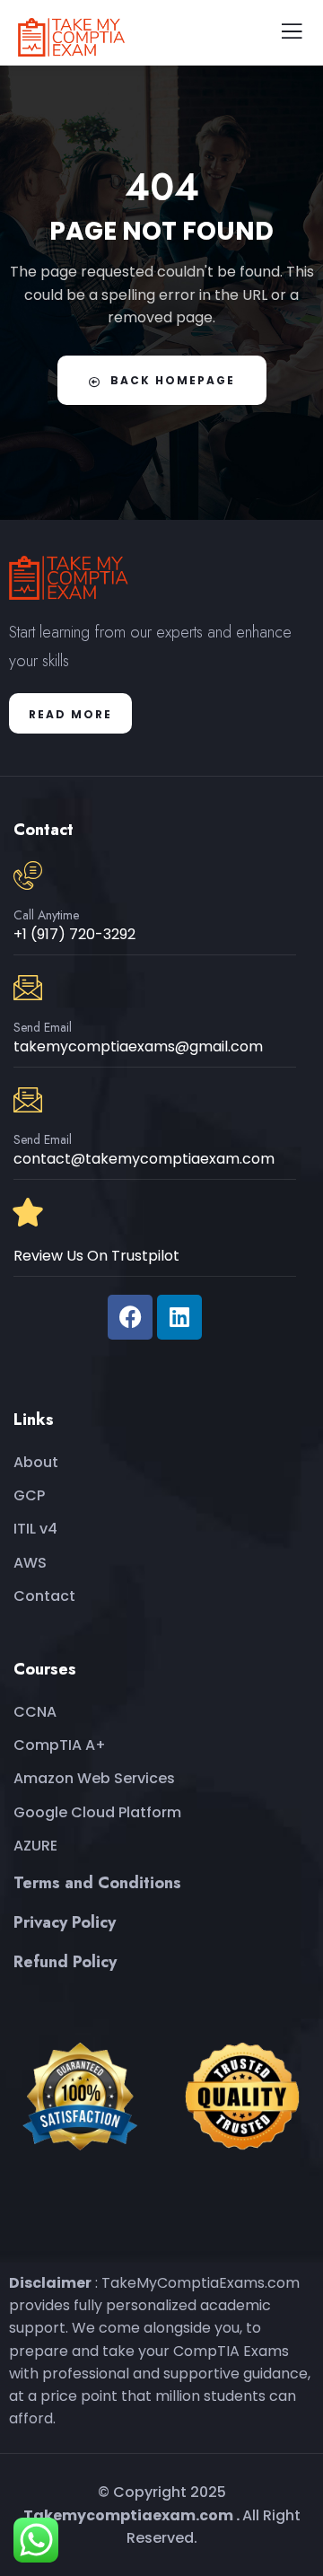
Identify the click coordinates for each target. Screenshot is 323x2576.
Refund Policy (65, 1962)
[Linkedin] (179, 1317)
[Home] (74, 577)
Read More (70, 714)
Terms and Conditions (97, 1883)
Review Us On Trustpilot (96, 1256)
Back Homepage (173, 380)
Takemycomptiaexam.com (128, 2515)
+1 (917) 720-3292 (74, 934)
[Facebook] (130, 1317)
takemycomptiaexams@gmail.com (138, 1046)
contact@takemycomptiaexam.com (144, 1159)
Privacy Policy (65, 1922)
